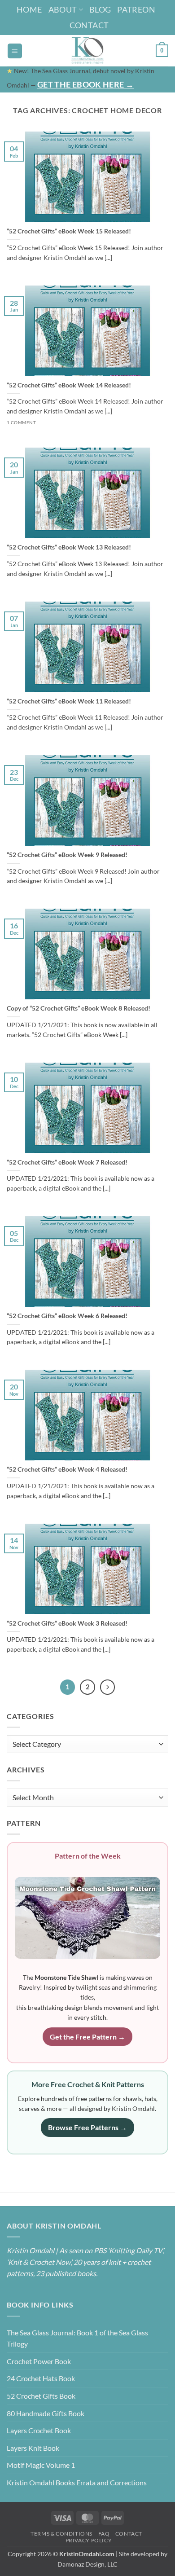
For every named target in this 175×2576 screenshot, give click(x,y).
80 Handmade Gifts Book (46, 2413)
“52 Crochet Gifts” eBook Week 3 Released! (67, 1623)
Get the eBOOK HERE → (85, 84)
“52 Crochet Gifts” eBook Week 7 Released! (67, 1162)
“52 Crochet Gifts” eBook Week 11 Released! (69, 701)
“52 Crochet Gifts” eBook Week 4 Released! (67, 1469)
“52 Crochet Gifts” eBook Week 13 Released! (69, 547)
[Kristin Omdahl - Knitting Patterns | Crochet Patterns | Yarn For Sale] (88, 51)
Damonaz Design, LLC (87, 2564)
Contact (89, 25)
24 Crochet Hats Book (41, 2378)
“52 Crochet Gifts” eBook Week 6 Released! (67, 1316)
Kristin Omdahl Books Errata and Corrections (77, 2482)
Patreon (136, 9)
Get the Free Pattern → (87, 2037)
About (63, 9)
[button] (15, 51)
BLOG (100, 9)
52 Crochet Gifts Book (41, 2396)
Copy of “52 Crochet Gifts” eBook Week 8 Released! (79, 1008)
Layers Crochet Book (39, 2430)
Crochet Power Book (39, 2361)
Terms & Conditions (61, 2534)
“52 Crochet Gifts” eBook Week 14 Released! (69, 385)
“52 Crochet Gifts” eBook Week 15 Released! (69, 231)
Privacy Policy (89, 2540)
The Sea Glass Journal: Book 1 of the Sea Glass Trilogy (77, 2338)
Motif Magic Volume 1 (41, 2465)
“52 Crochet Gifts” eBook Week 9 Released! (67, 855)
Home (29, 9)
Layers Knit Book (33, 2448)
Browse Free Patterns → (87, 2127)
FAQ (104, 2534)
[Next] (108, 1687)
